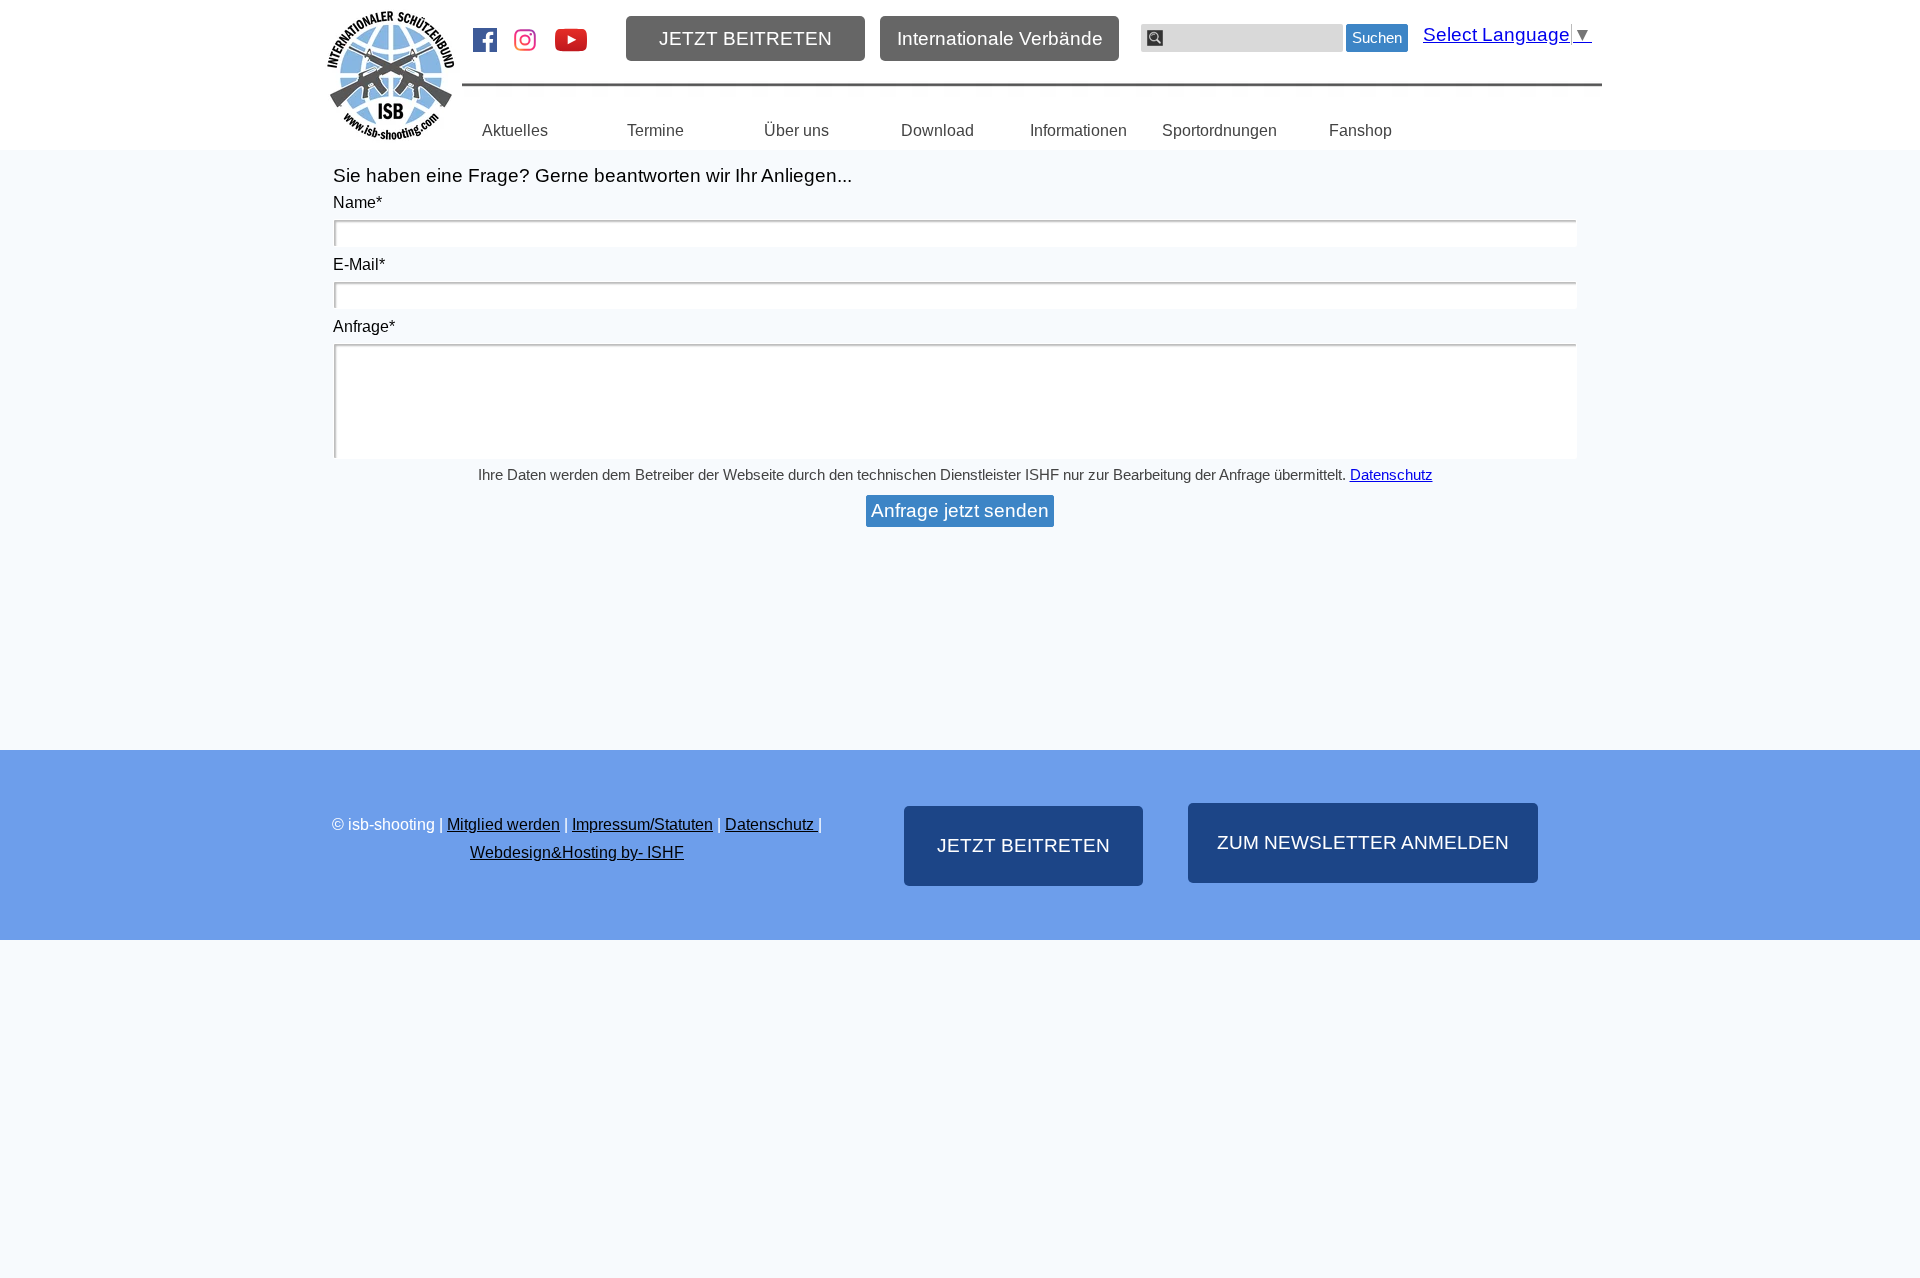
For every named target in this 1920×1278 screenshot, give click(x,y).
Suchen (1377, 38)
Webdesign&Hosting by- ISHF (577, 852)
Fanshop (1360, 130)
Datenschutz (1391, 475)
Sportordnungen (1219, 130)
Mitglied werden (503, 824)
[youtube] (571, 40)
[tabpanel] (577, 838)
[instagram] (525, 40)
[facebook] (485, 40)
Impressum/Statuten (642, 824)
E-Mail (359, 264)
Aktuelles (515, 130)
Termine (655, 130)
